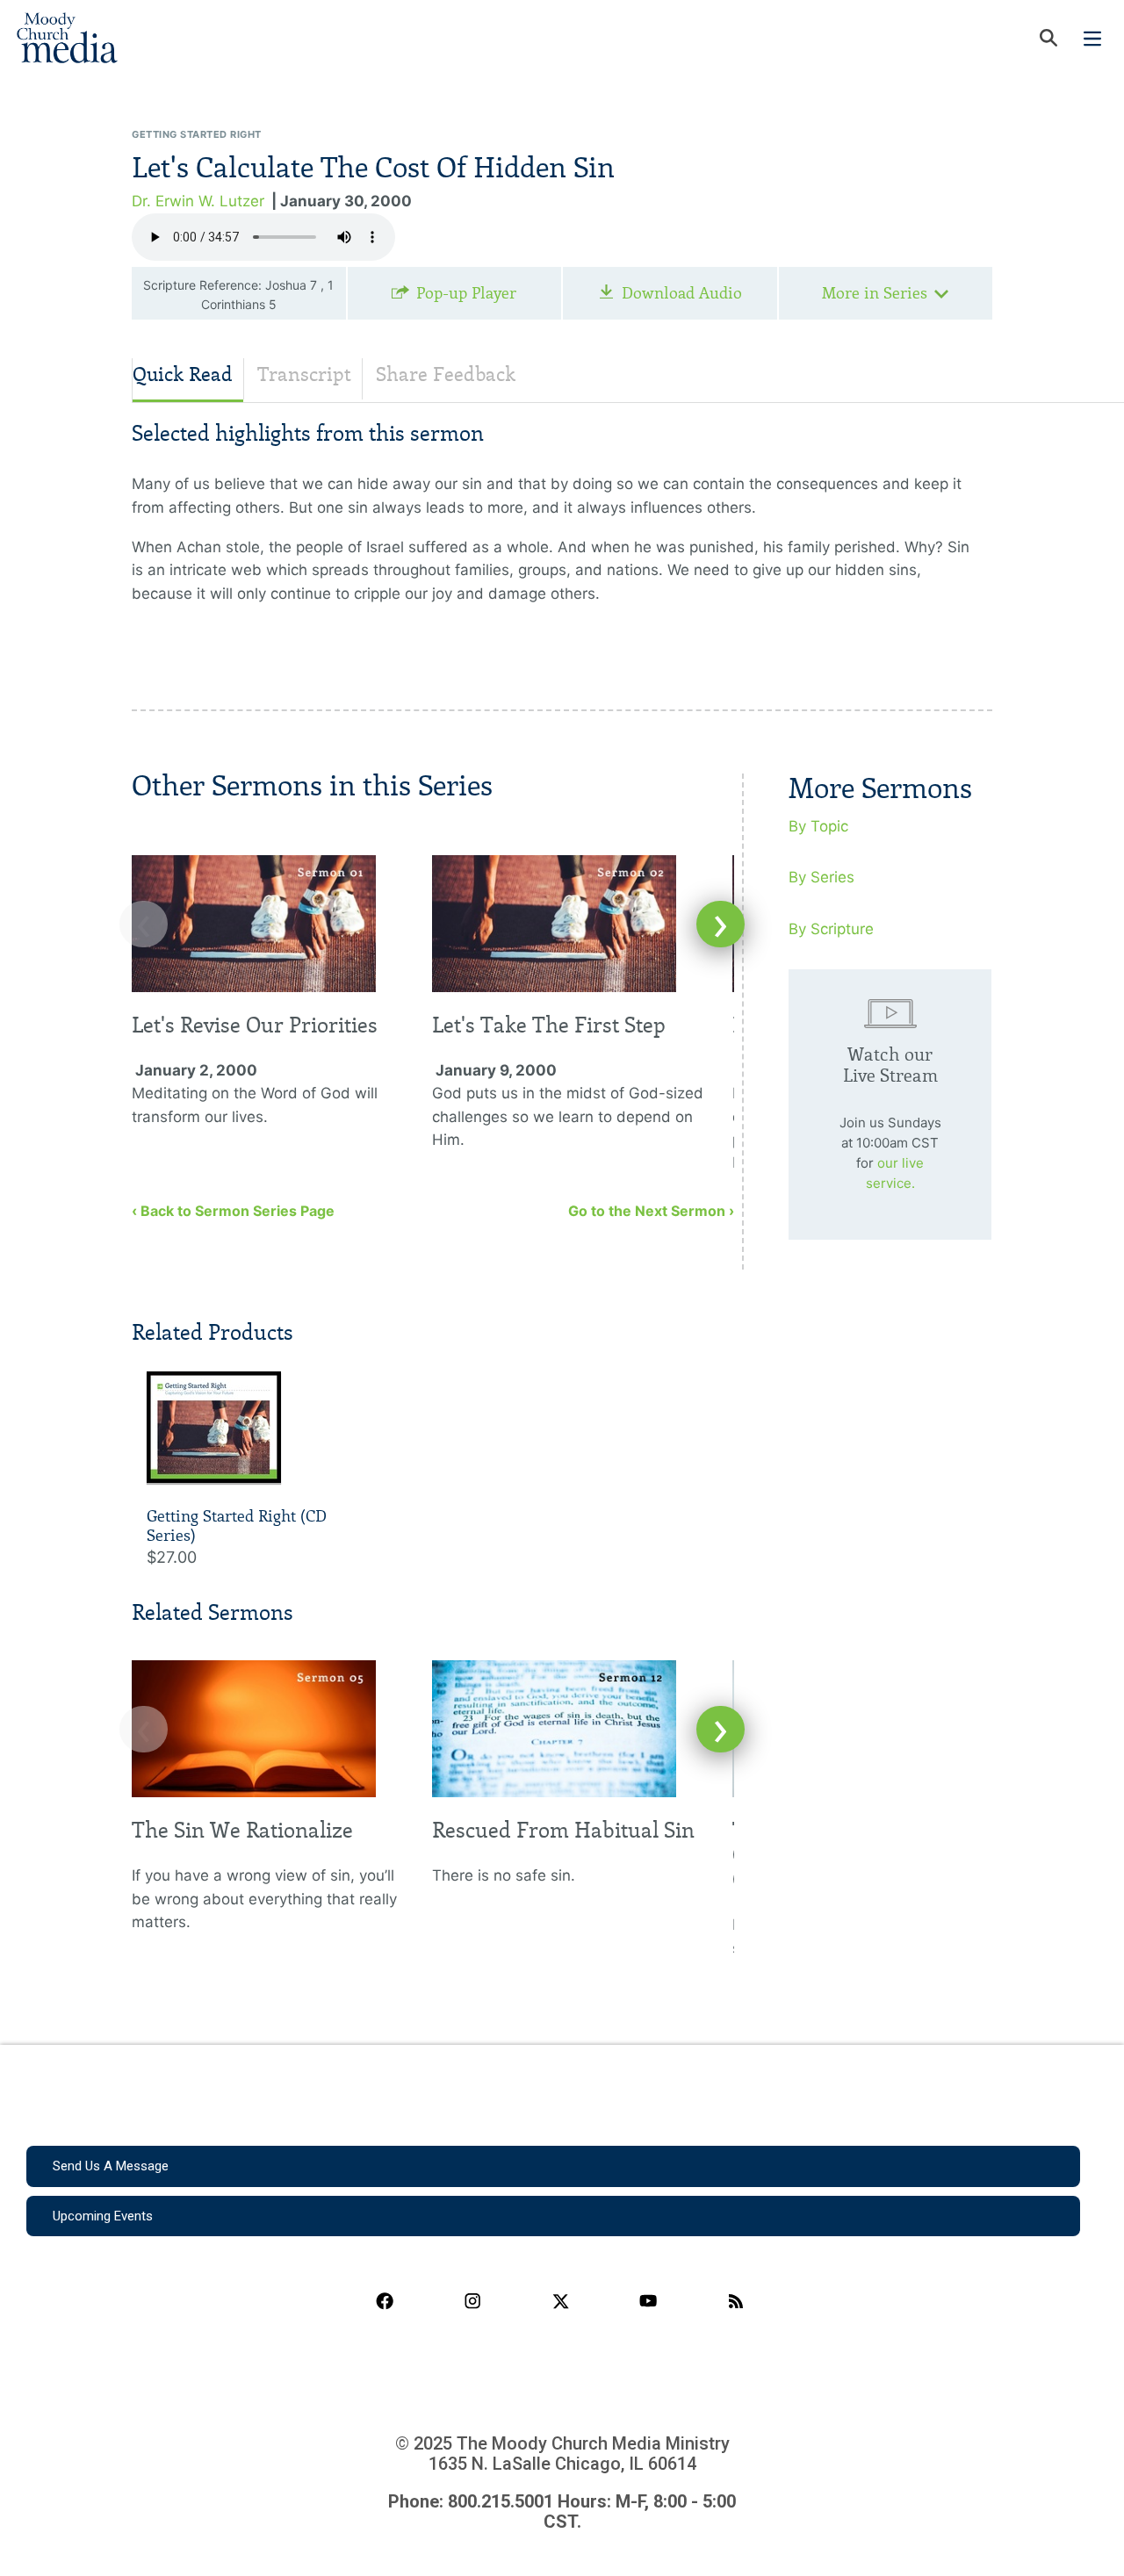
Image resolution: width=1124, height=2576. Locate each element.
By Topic (818, 826)
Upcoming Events (103, 2216)
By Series (821, 877)
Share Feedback (446, 374)
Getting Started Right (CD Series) (237, 1526)
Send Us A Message (111, 2166)
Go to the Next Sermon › (651, 1211)
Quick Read (183, 374)
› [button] (721, 924)
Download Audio (682, 293)
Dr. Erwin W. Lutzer (198, 201)
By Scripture (831, 929)
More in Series (875, 293)
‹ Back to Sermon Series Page (233, 1211)
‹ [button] (144, 924)
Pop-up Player (466, 293)
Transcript (304, 374)
